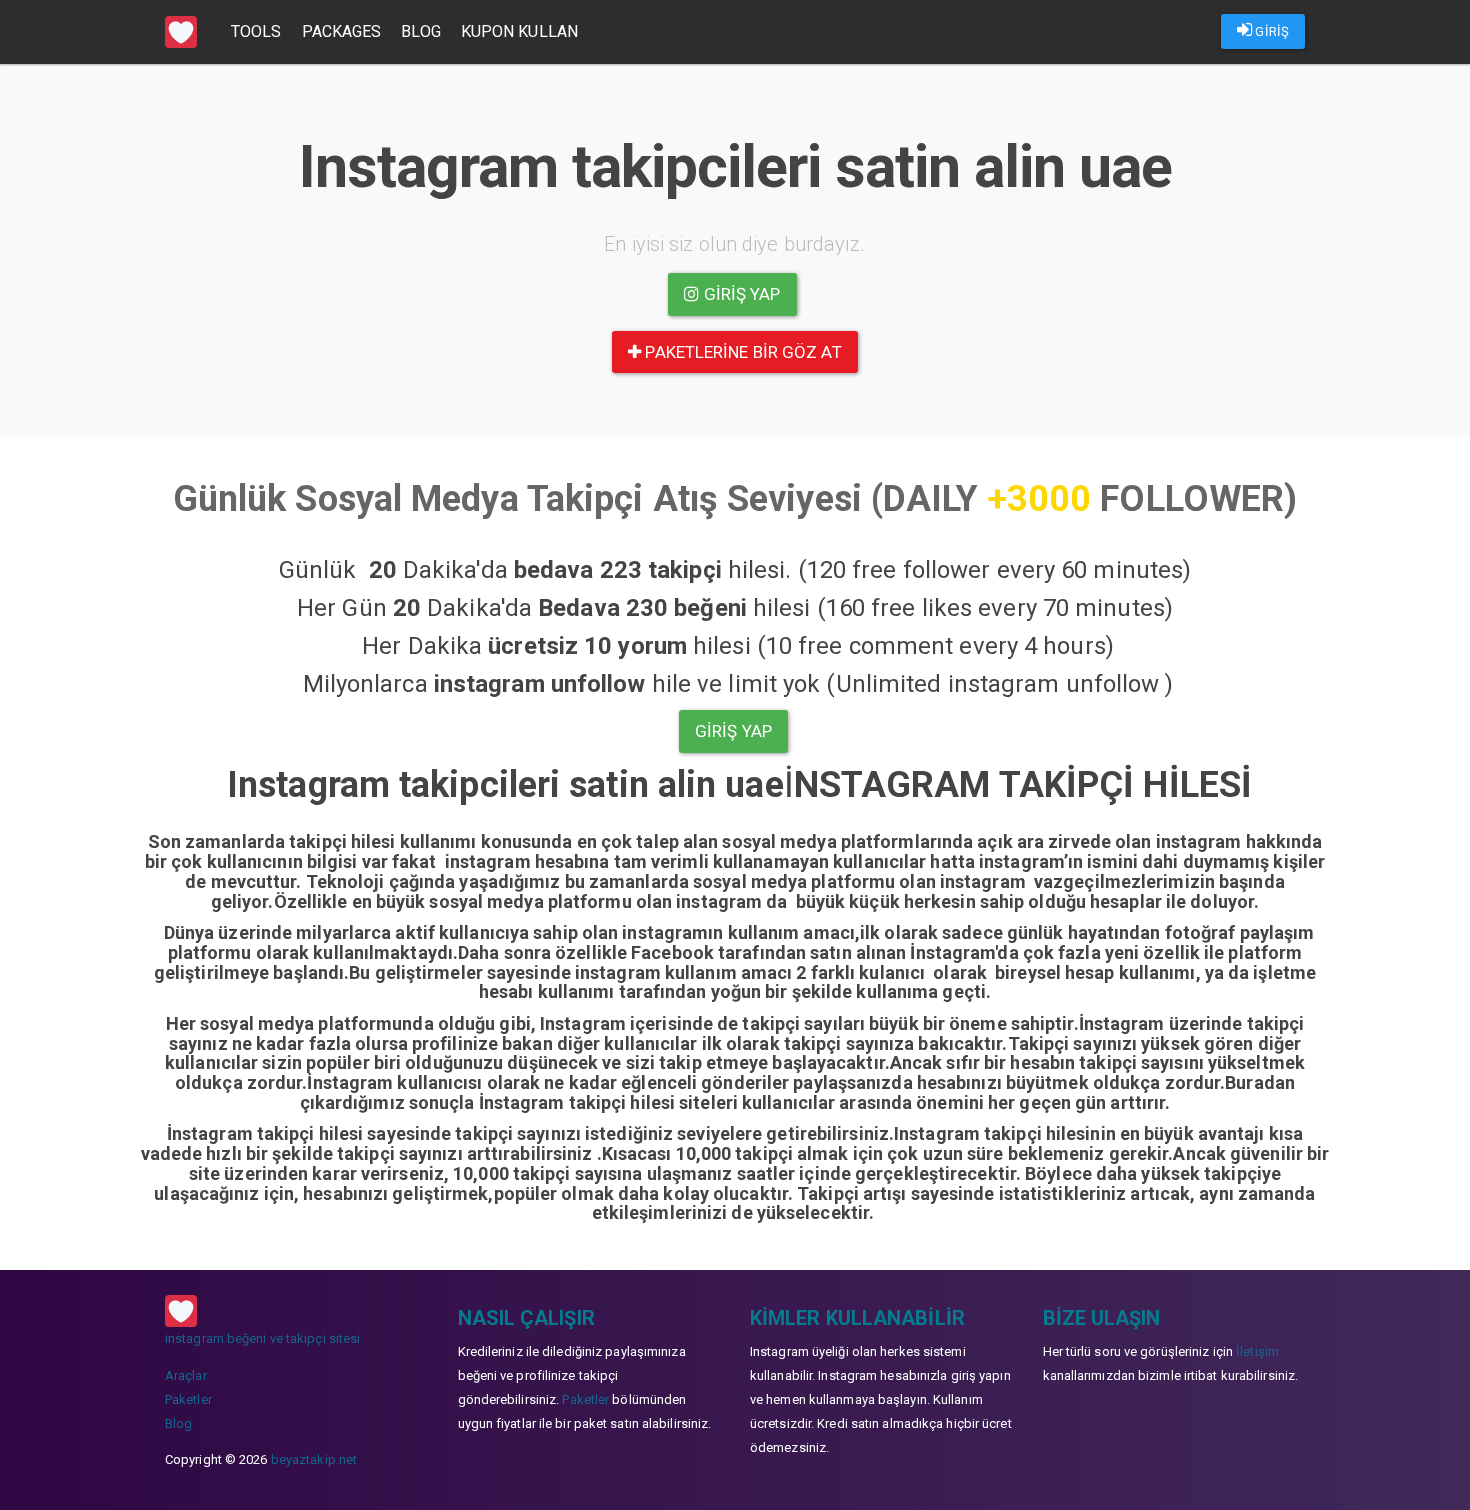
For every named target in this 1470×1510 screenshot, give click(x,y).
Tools (256, 31)
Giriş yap (740, 294)
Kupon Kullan (519, 31)
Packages (342, 31)
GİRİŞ (1270, 31)
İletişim (1257, 1351)
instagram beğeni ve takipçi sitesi (262, 1338)
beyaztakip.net (314, 1459)
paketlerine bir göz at (741, 352)
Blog (420, 31)
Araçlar (186, 1375)
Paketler (188, 1399)
